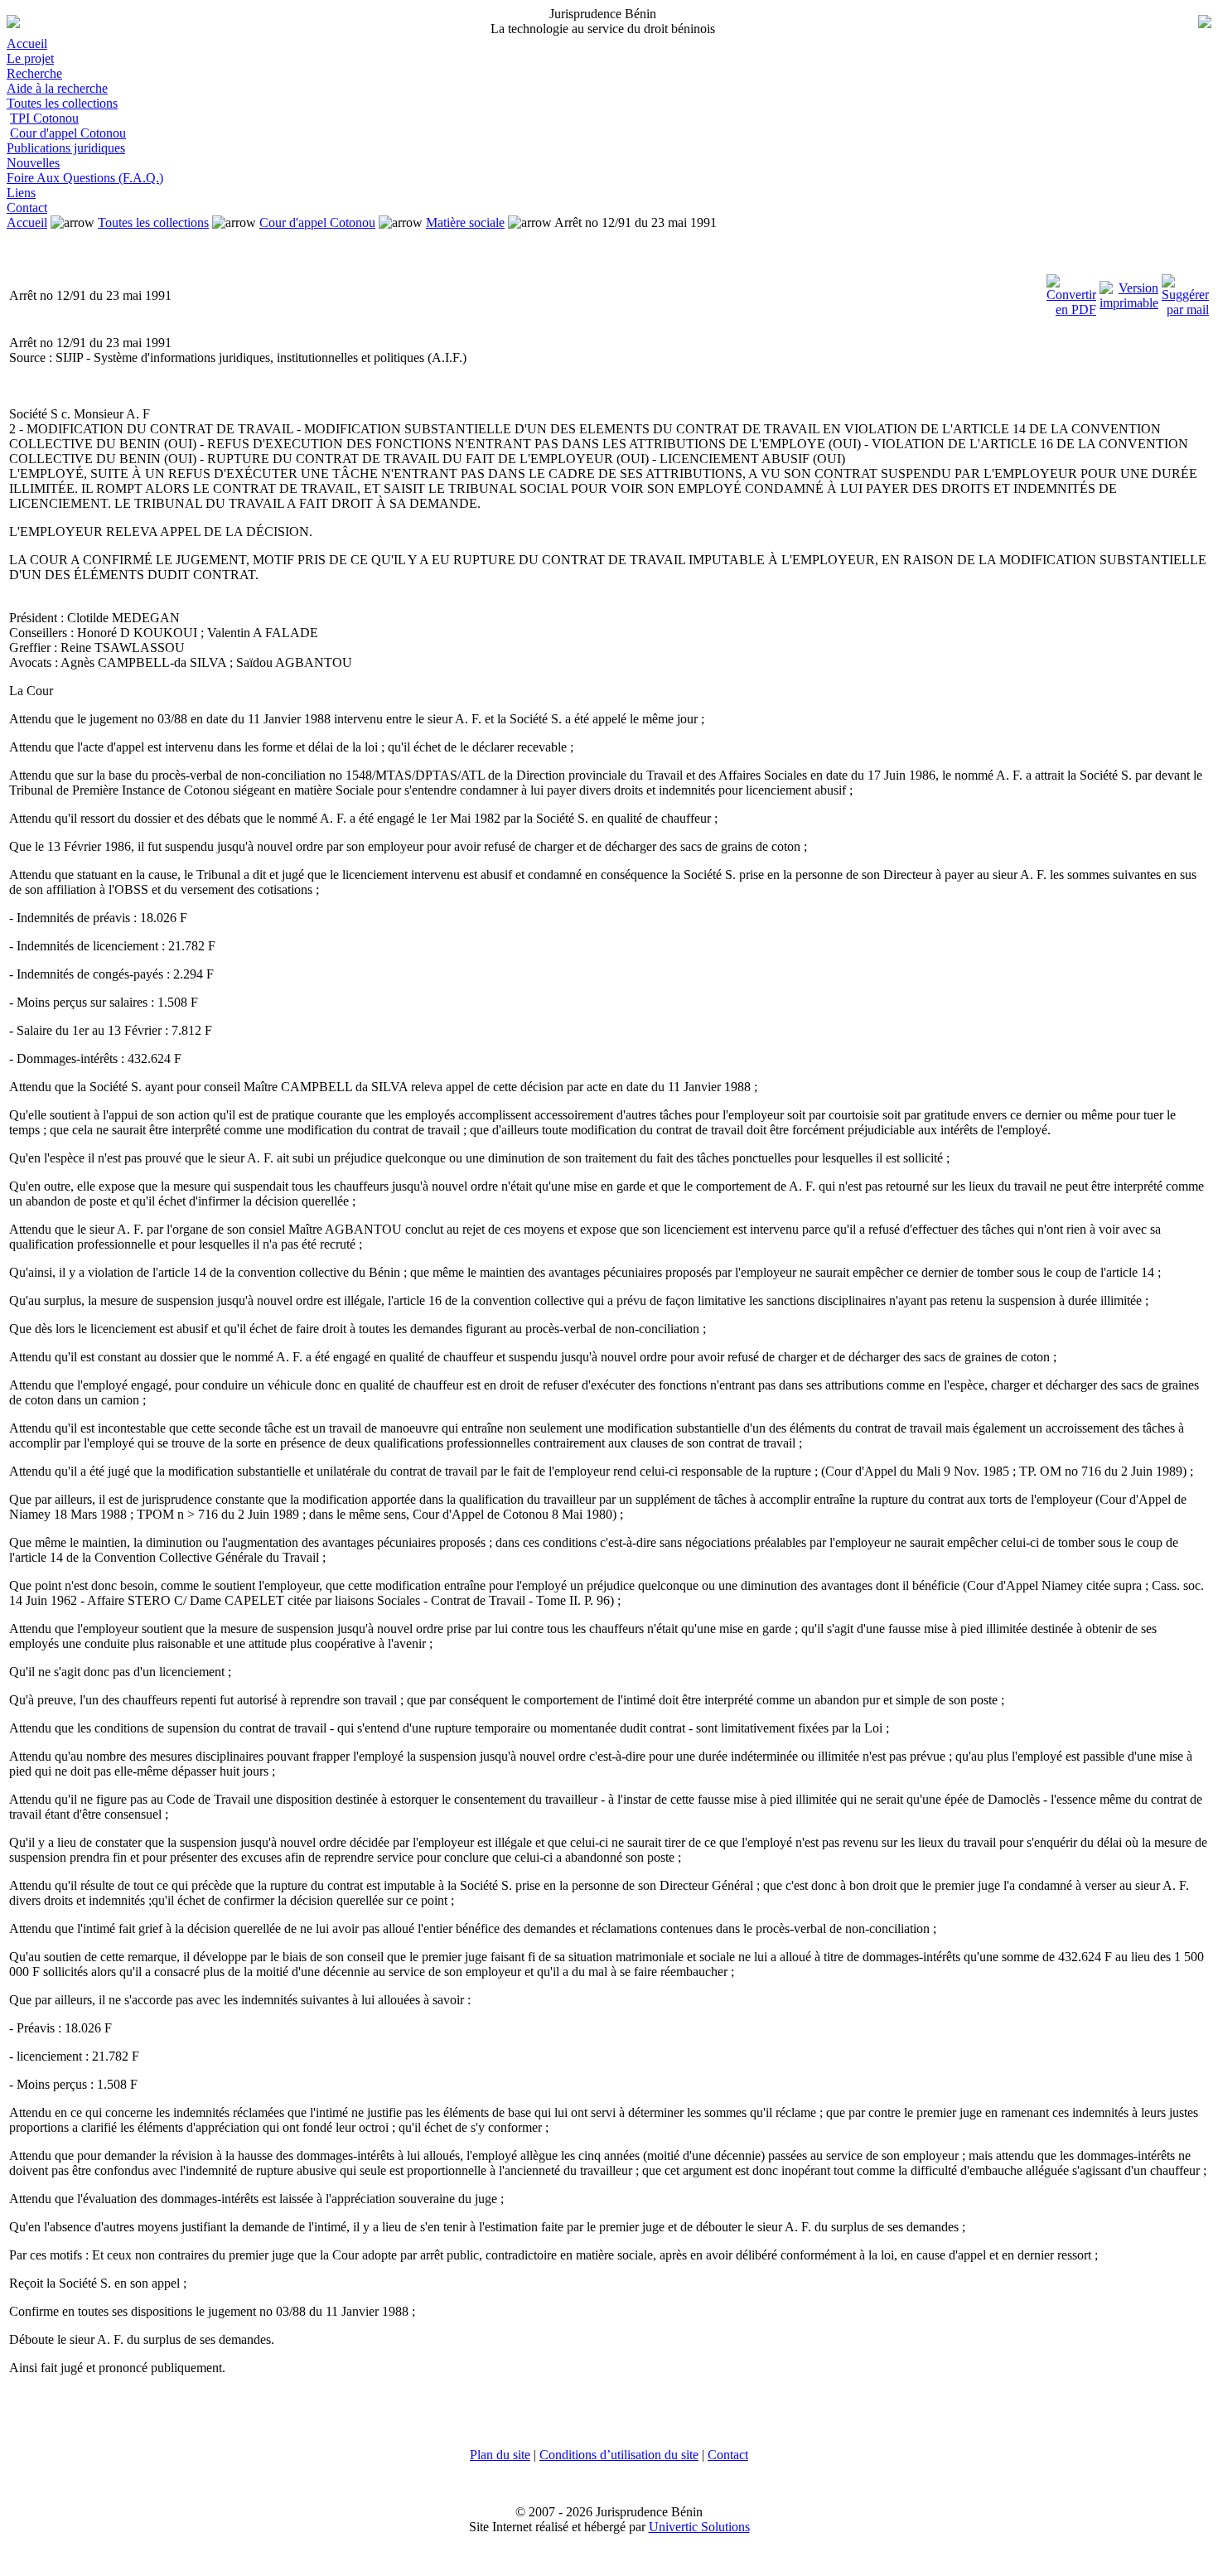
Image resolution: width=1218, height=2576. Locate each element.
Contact (27, 208)
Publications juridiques (66, 148)
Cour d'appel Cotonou (68, 133)
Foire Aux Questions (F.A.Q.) (85, 178)
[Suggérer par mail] (1185, 291)
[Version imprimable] (1129, 291)
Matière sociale (465, 222)
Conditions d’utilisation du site (619, 2455)
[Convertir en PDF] (1071, 291)
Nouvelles (33, 163)
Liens (21, 193)
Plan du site (500, 2455)
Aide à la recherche (57, 88)
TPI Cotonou (44, 118)
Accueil (27, 43)
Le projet (30, 58)
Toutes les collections (62, 103)
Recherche (34, 73)
